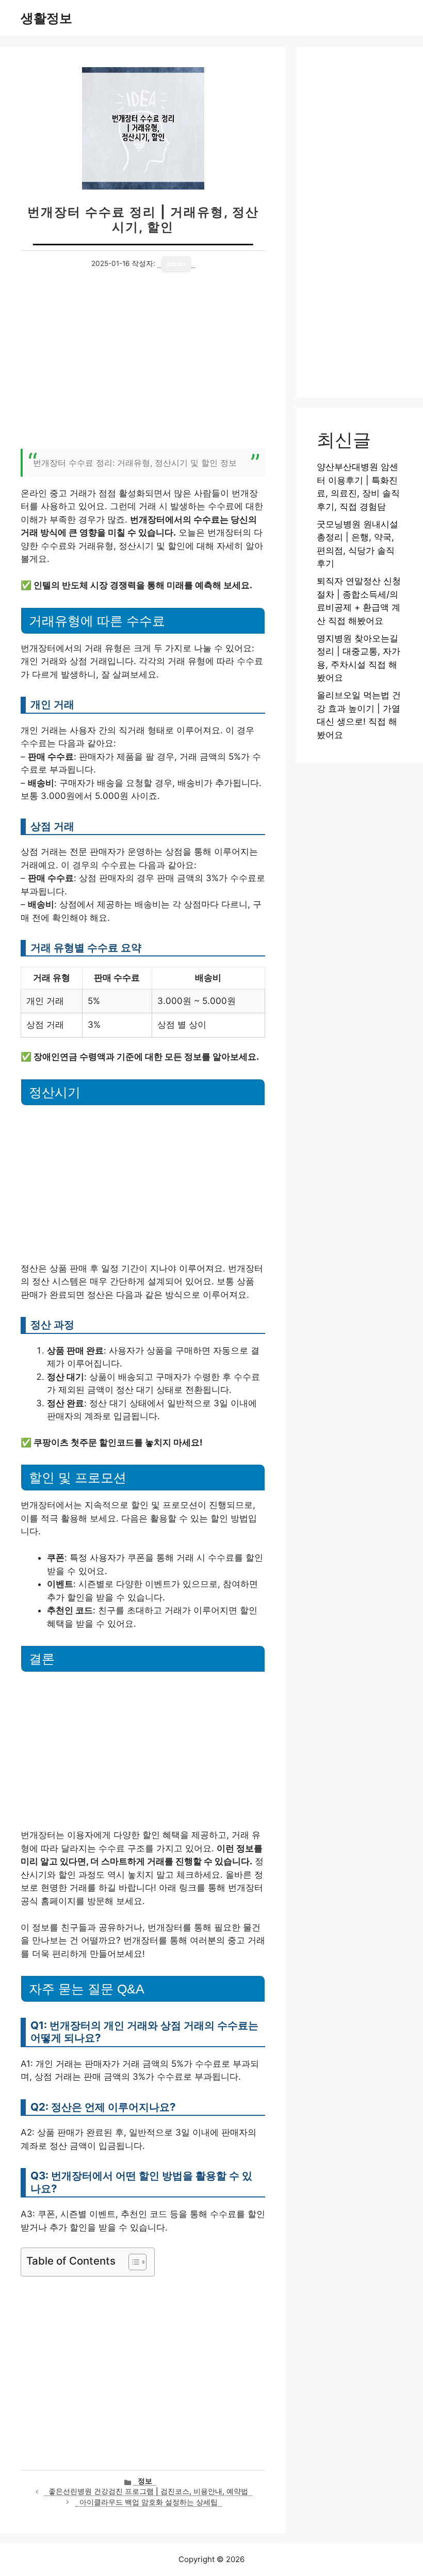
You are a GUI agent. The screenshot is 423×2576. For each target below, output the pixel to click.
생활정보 (46, 18)
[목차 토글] (132, 2262)
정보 (145, 2481)
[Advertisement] (143, 366)
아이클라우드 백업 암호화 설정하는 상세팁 (149, 2502)
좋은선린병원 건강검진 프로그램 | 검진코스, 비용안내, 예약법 (148, 2491)
